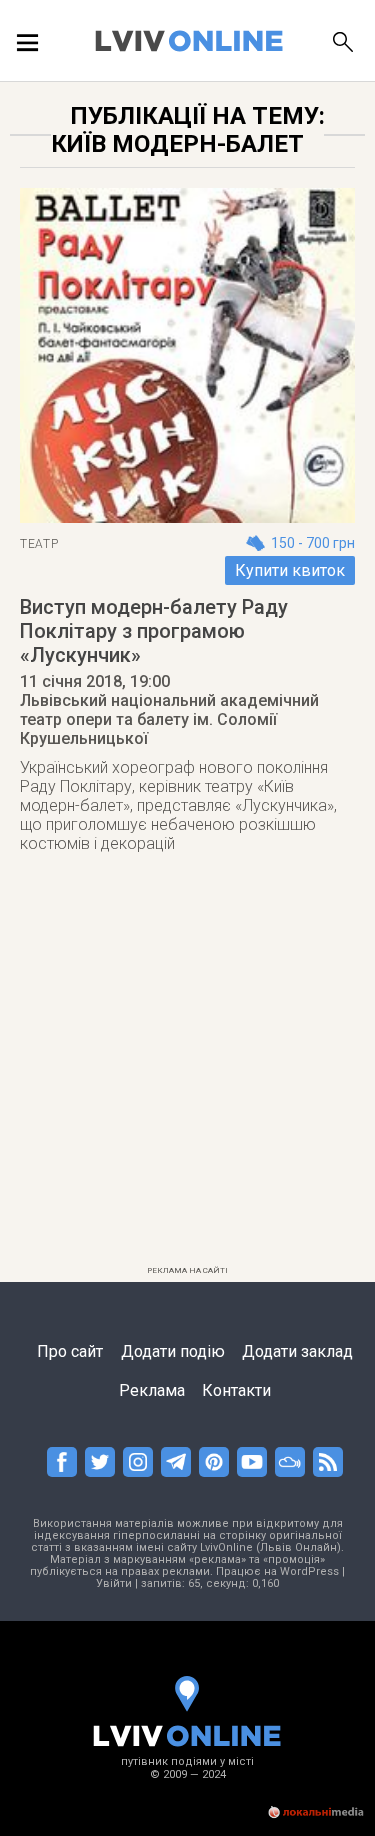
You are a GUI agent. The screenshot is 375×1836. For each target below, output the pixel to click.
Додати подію (173, 1351)
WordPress (309, 1571)
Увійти (114, 1583)
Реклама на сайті (187, 1270)
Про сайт (70, 1351)
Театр (39, 544)
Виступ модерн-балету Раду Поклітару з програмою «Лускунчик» (154, 631)
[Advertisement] (187, 1070)
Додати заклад (297, 1351)
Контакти (236, 1390)
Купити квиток (290, 570)
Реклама (152, 1390)
